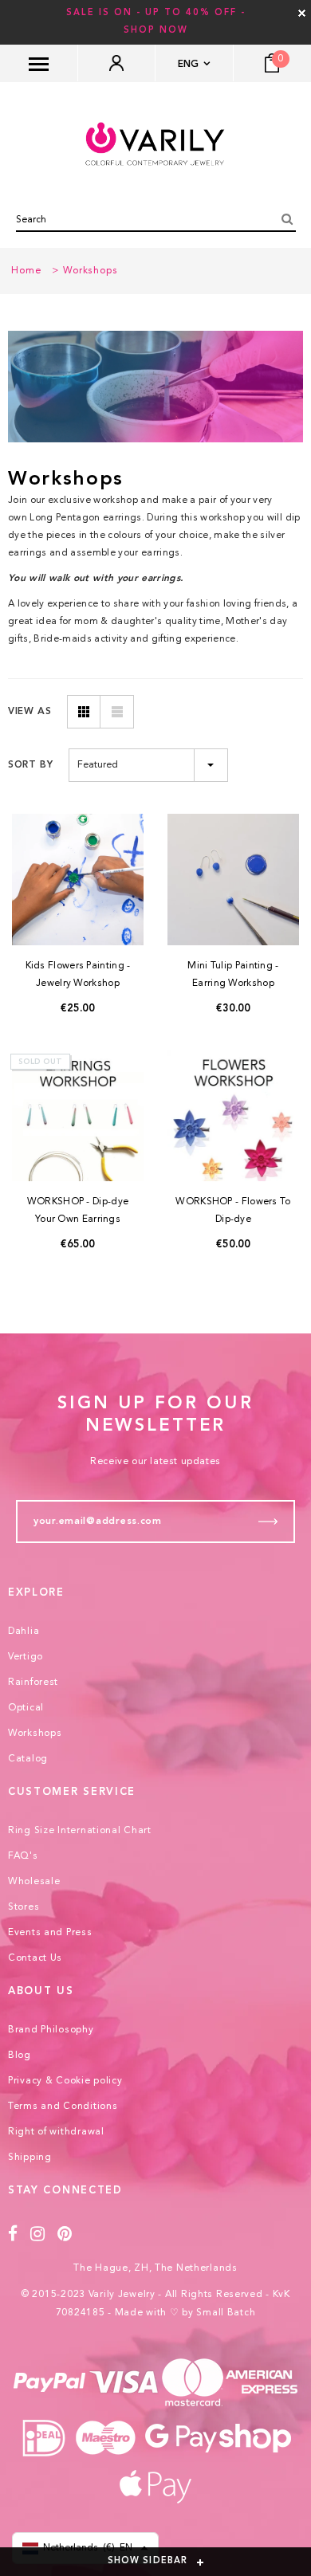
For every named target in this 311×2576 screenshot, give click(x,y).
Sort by (30, 765)
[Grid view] (84, 712)
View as (30, 712)
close (302, 13)
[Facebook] (13, 2234)
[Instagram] (38, 2234)
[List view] (117, 712)
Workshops (91, 271)
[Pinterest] (65, 2234)
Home (26, 271)
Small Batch (226, 2313)
